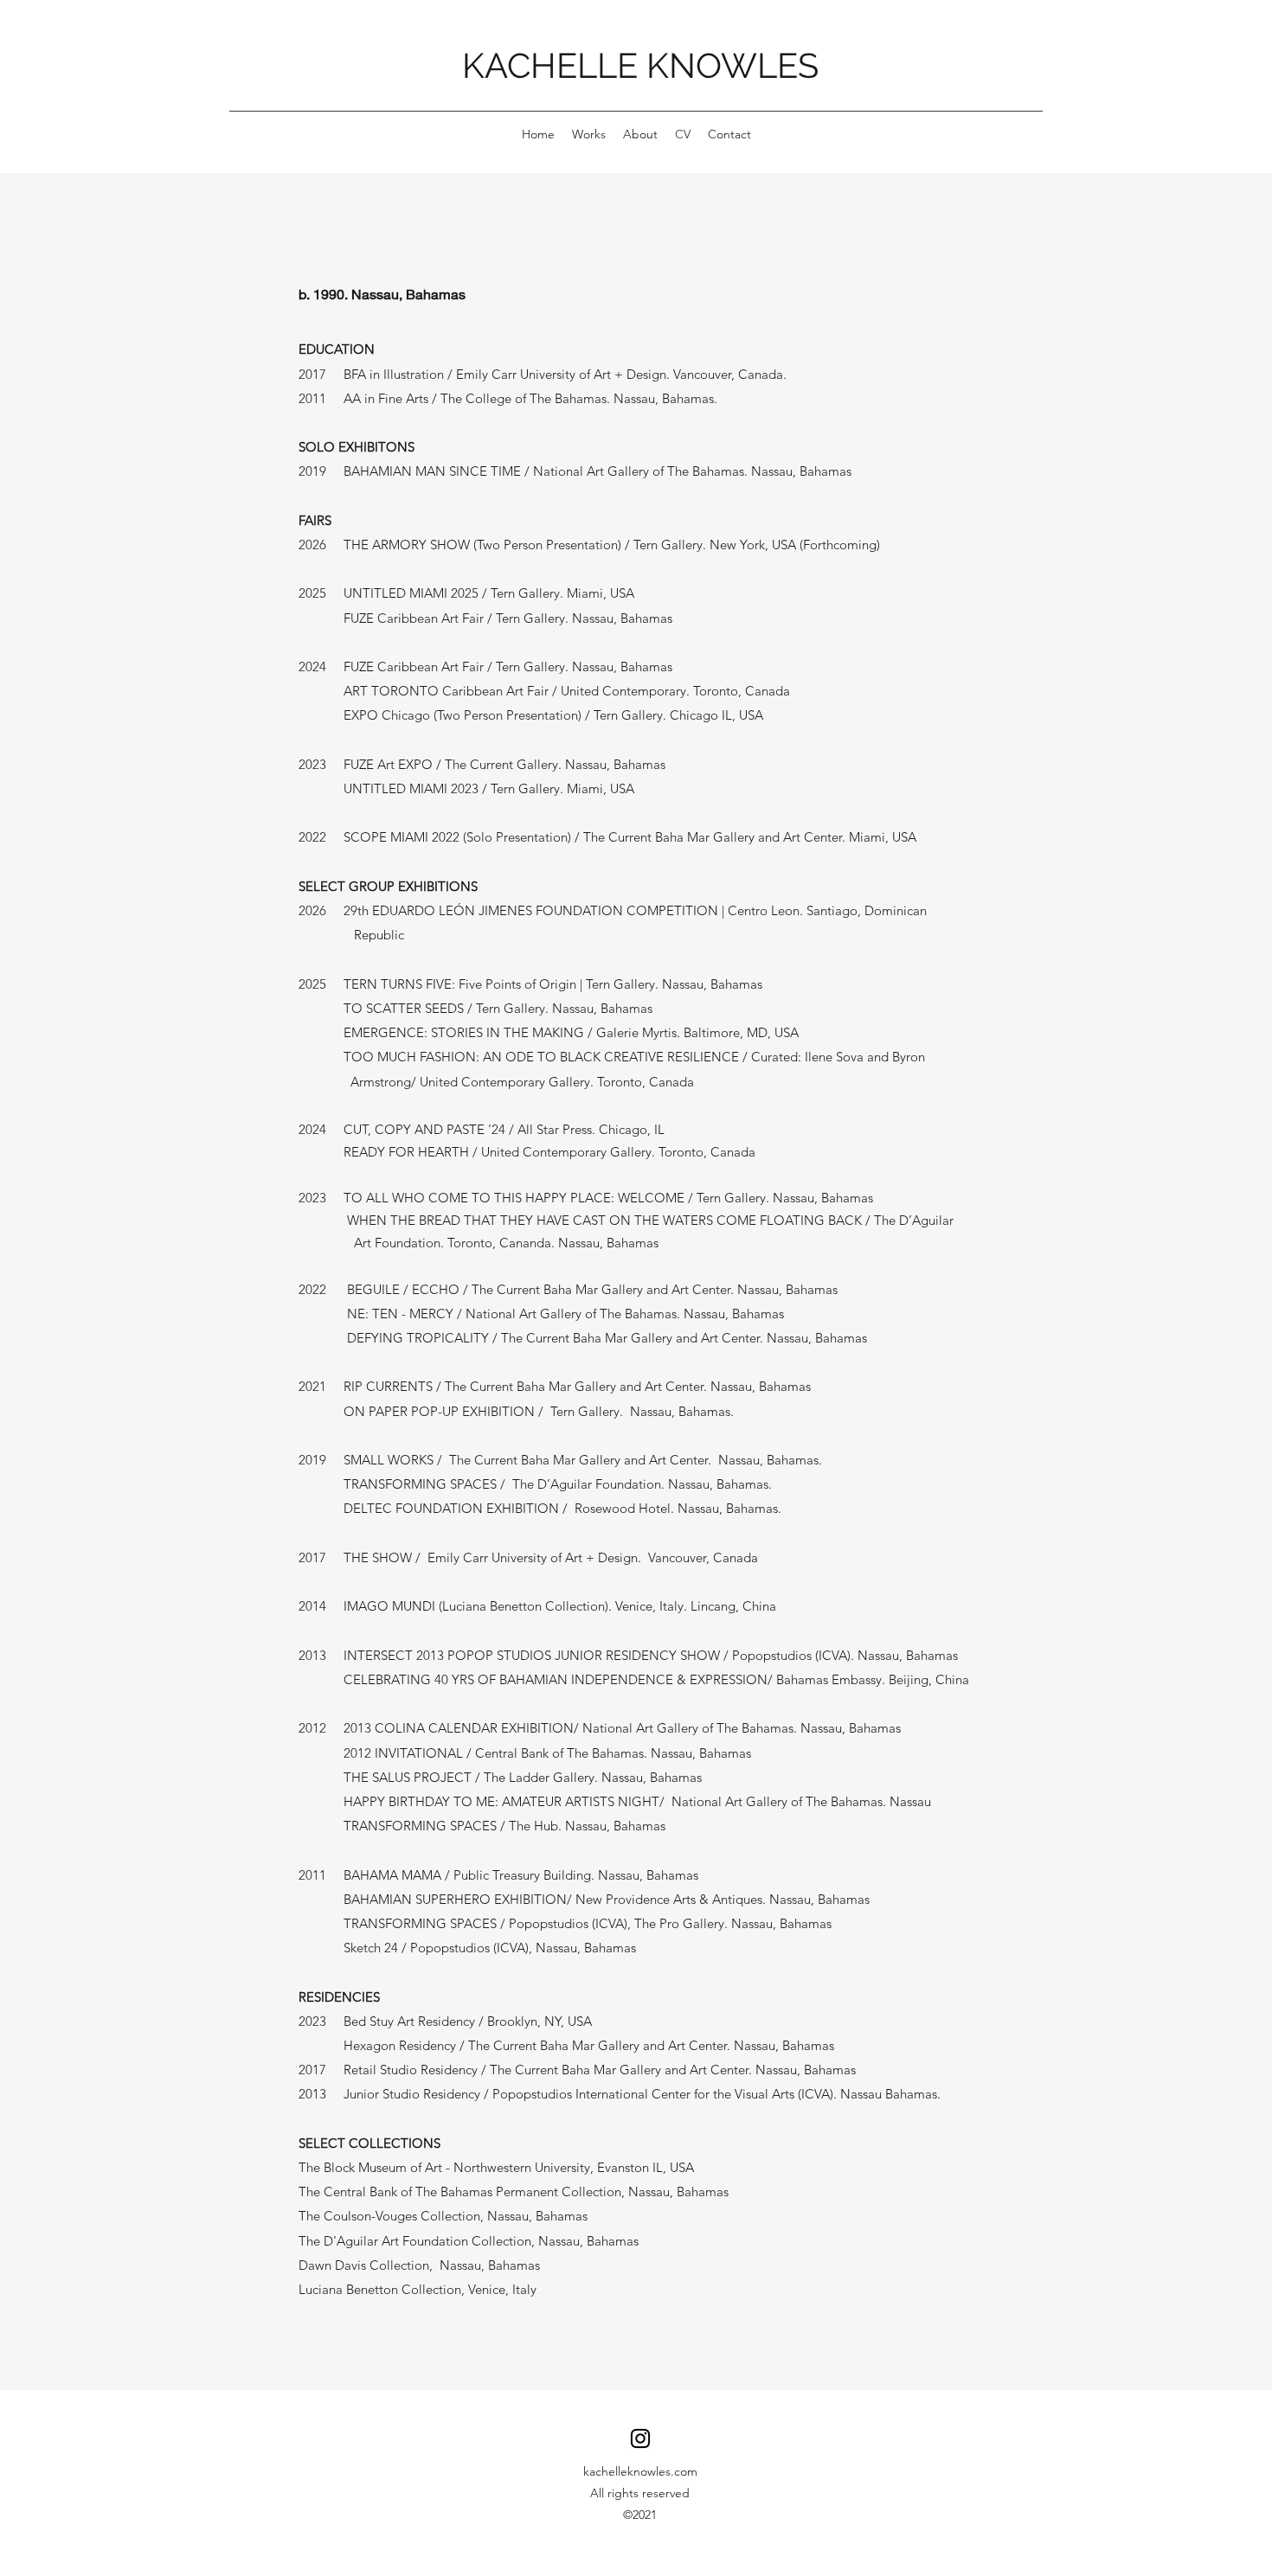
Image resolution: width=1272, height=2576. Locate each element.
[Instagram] (640, 2438)
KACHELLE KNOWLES (640, 65)
